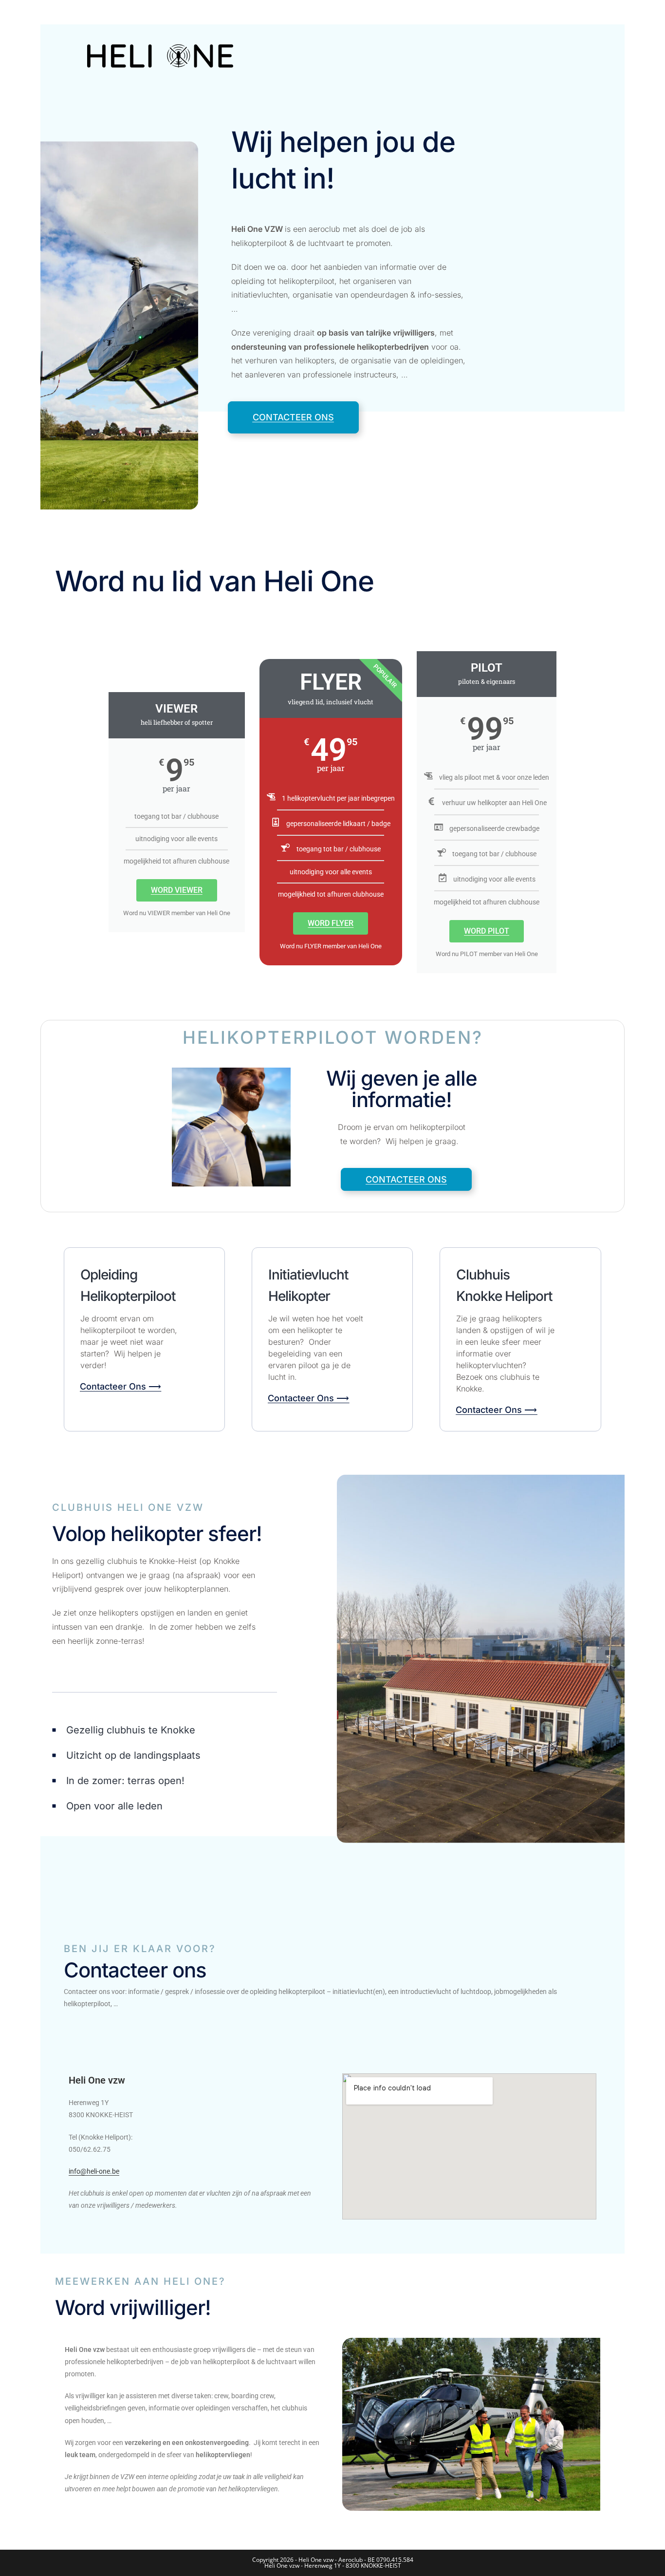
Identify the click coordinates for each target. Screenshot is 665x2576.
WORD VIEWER (177, 890)
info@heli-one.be (94, 2171)
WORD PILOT (487, 931)
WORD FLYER (331, 923)
